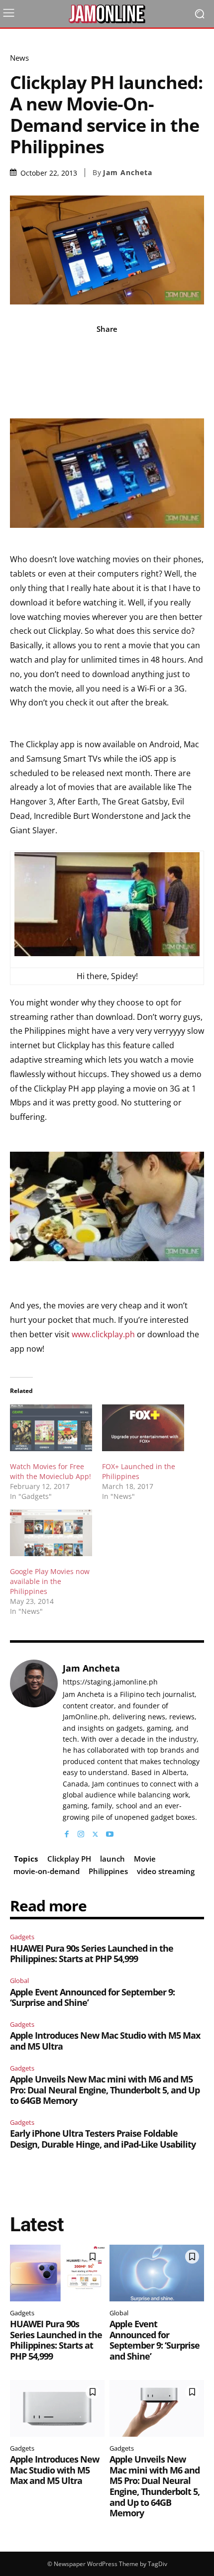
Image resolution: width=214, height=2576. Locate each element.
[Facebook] (66, 1832)
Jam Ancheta (128, 173)
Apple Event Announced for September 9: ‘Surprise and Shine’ (92, 1997)
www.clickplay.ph (103, 1334)
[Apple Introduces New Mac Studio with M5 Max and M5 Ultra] (57, 2408)
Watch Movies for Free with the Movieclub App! (51, 1471)
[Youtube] (110, 1832)
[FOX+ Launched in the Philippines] (143, 1428)
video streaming (166, 1871)
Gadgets (22, 1937)
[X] (95, 1832)
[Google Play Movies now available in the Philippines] (51, 1533)
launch (112, 1859)
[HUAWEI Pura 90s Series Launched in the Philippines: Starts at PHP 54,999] (57, 2273)
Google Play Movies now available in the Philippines (50, 1581)
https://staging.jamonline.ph (110, 1682)
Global (19, 1981)
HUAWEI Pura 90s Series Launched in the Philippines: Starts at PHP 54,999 (92, 1954)
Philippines (108, 1871)
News (19, 58)
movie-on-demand (47, 1871)
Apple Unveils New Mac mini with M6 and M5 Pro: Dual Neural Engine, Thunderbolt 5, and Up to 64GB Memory (105, 2090)
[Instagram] (81, 1832)
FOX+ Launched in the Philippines (139, 1471)
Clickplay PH (69, 1859)
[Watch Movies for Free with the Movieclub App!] (51, 1428)
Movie (145, 1859)
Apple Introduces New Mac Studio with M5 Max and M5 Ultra (105, 2041)
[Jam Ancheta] (34, 1749)
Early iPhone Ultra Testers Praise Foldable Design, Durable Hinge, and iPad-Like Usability (103, 2139)
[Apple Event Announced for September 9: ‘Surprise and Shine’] (157, 2273)
